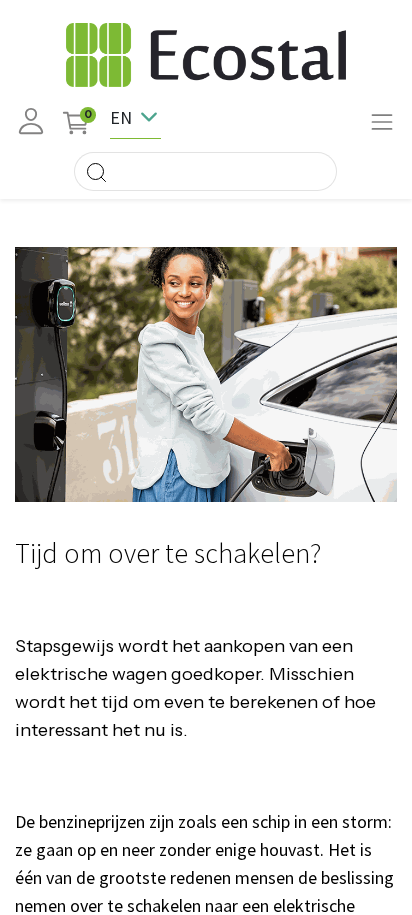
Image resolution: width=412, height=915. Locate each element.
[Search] (96, 171)
